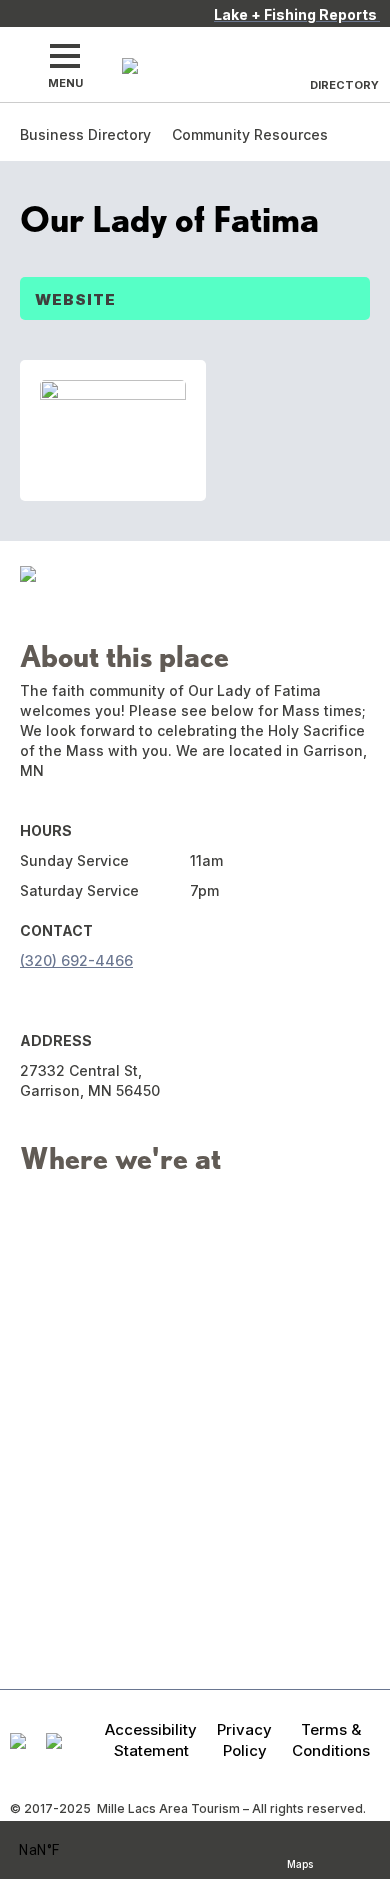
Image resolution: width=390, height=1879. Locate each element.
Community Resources (250, 134)
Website (75, 299)
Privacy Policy (244, 1740)
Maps (300, 1861)
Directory (344, 85)
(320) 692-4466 (76, 960)
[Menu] (65, 56)
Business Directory (85, 134)
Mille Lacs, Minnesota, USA (65, 1850)
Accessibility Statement (151, 1740)
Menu (65, 83)
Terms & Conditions (331, 1740)
